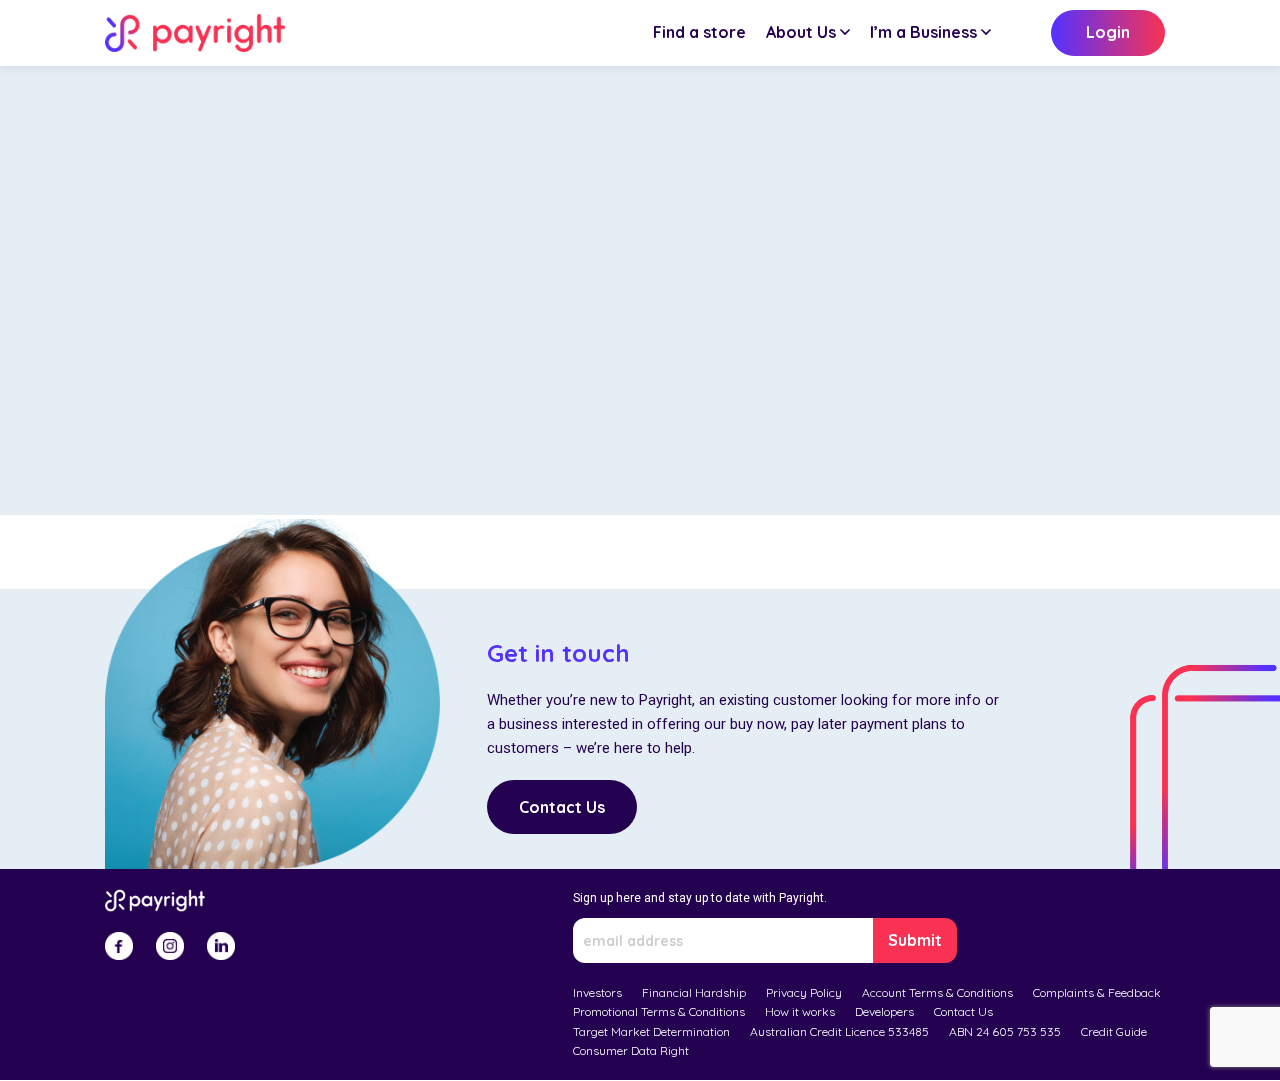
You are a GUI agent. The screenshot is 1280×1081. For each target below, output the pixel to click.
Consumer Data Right (631, 1050)
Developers (884, 1011)
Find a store (699, 32)
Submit (915, 940)
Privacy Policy (804, 992)
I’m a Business (923, 32)
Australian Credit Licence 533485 (839, 1031)
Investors (597, 992)
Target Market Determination (651, 1031)
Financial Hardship (694, 992)
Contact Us (562, 807)
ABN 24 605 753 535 (1005, 1031)
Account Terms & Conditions (937, 992)
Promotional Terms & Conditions (659, 1011)
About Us (801, 32)
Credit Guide (1114, 1031)
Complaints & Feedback (1097, 992)
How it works (800, 1011)
